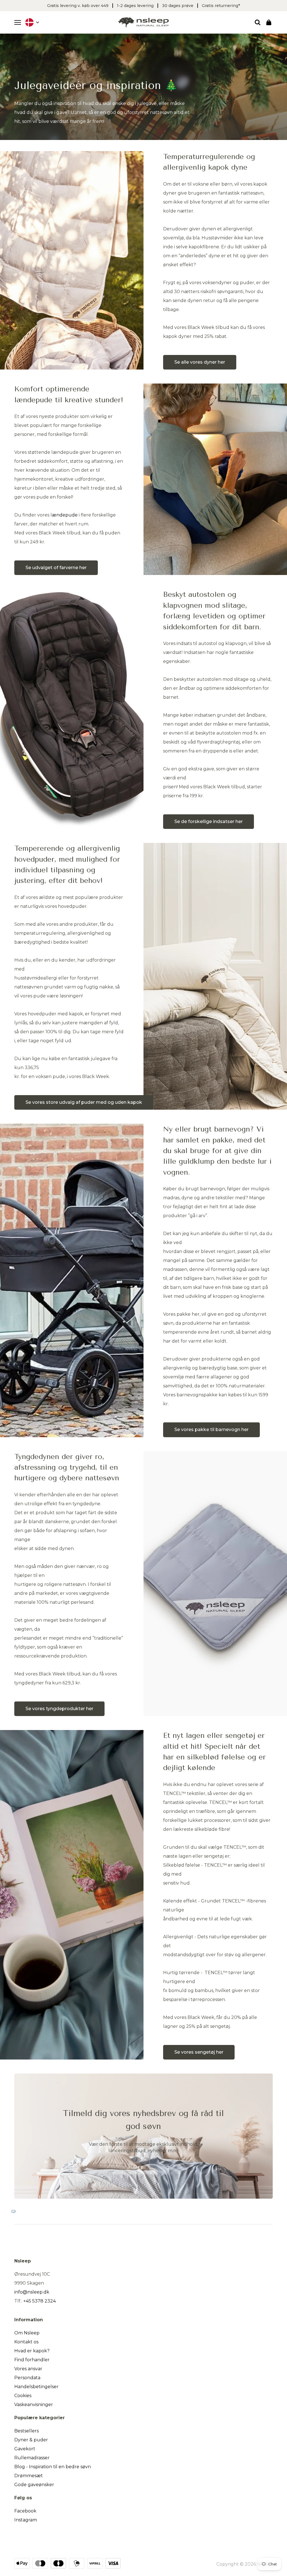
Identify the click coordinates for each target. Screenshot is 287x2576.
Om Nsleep (27, 2333)
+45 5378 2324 (40, 2301)
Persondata (27, 2378)
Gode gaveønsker (34, 2485)
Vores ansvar (28, 2369)
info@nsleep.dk (32, 2292)
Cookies (23, 2396)
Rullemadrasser (32, 2458)
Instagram (26, 2520)
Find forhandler (32, 2360)
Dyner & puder (31, 2440)
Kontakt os (26, 2342)
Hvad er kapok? (32, 2351)
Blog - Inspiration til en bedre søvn (53, 2467)
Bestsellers (26, 2431)
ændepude (65, 515)
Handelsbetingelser (36, 2387)
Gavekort (25, 2449)
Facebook (25, 2511)
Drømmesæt (29, 2476)
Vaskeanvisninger (34, 2405)
